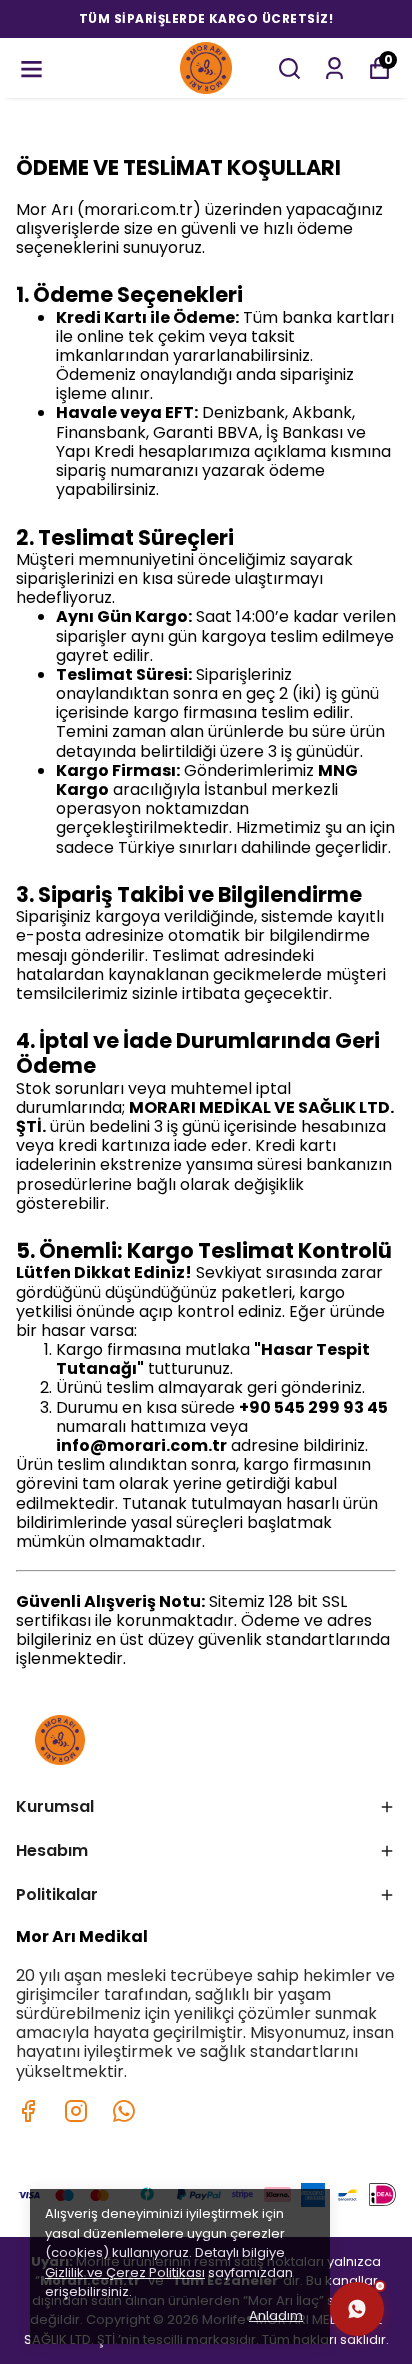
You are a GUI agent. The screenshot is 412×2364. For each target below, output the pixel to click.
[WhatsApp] (357, 2309)
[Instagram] (76, 2111)
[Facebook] (28, 2111)
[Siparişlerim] (334, 68)
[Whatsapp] (124, 2111)
